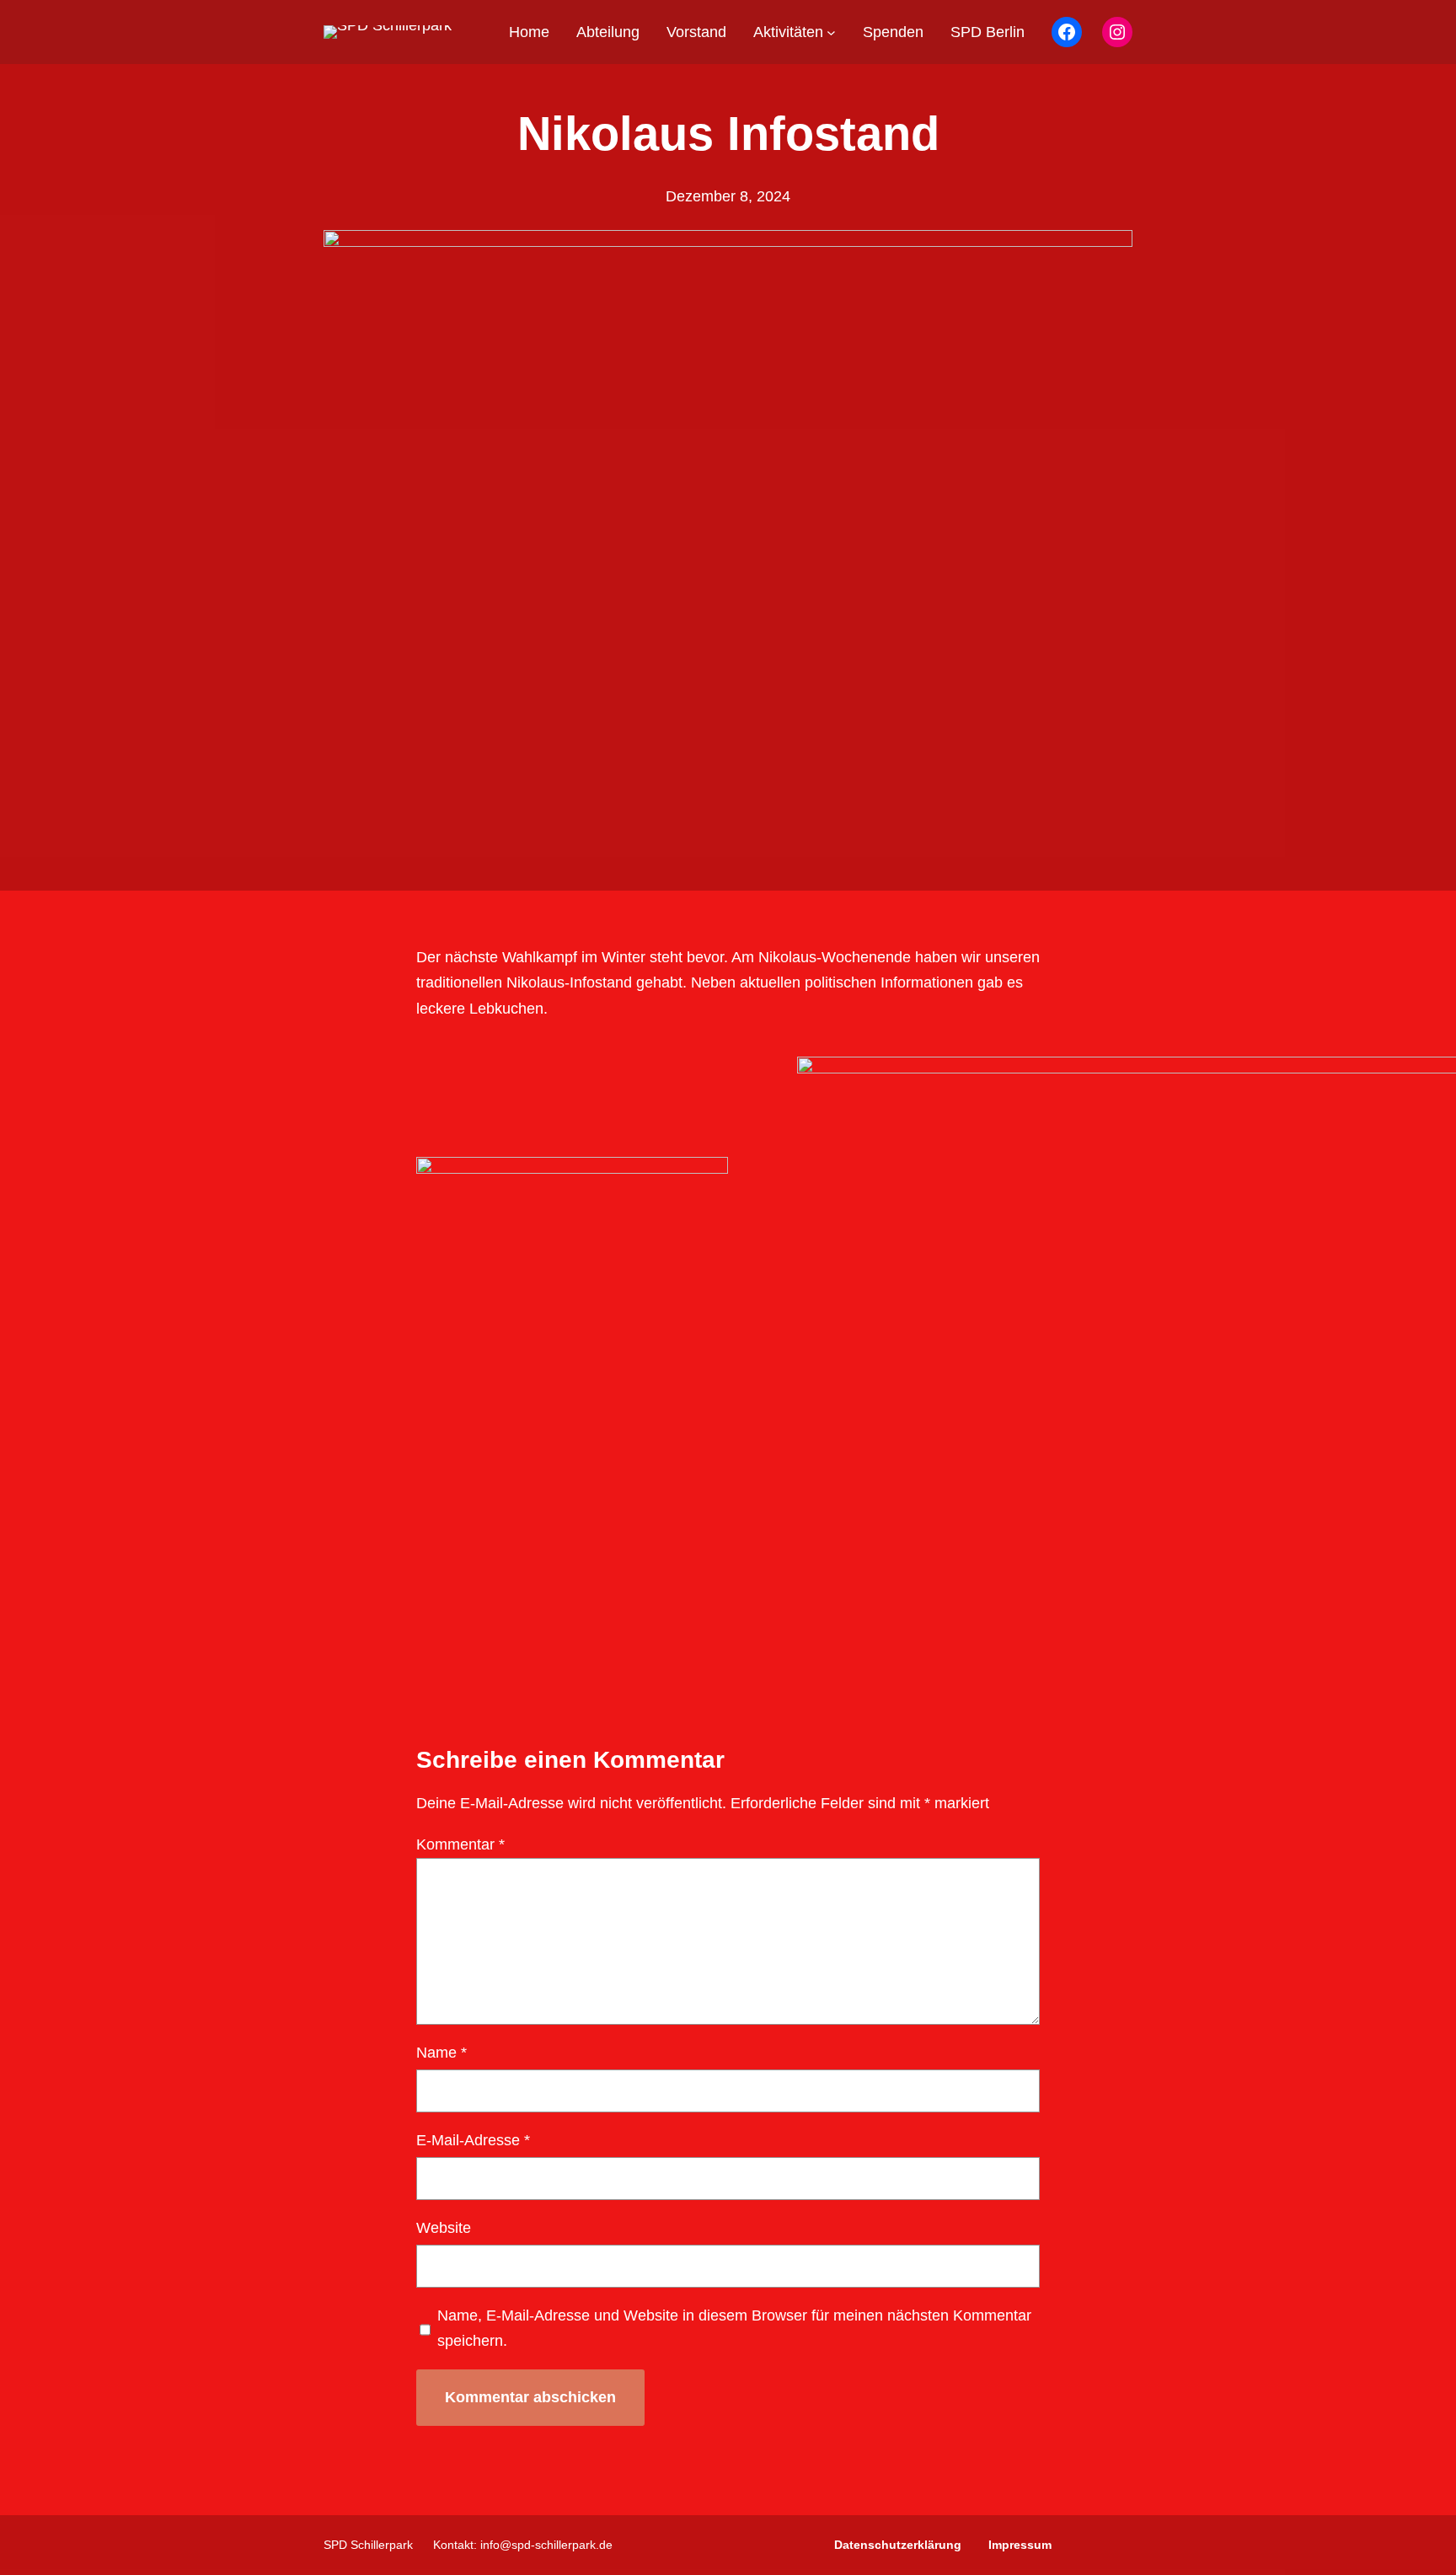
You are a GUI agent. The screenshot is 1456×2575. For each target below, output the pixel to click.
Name (442, 2053)
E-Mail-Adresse (473, 2140)
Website (444, 2228)
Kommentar (460, 1844)
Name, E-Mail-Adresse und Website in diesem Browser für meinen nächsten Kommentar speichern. (734, 2329)
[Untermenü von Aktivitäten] (831, 32)
